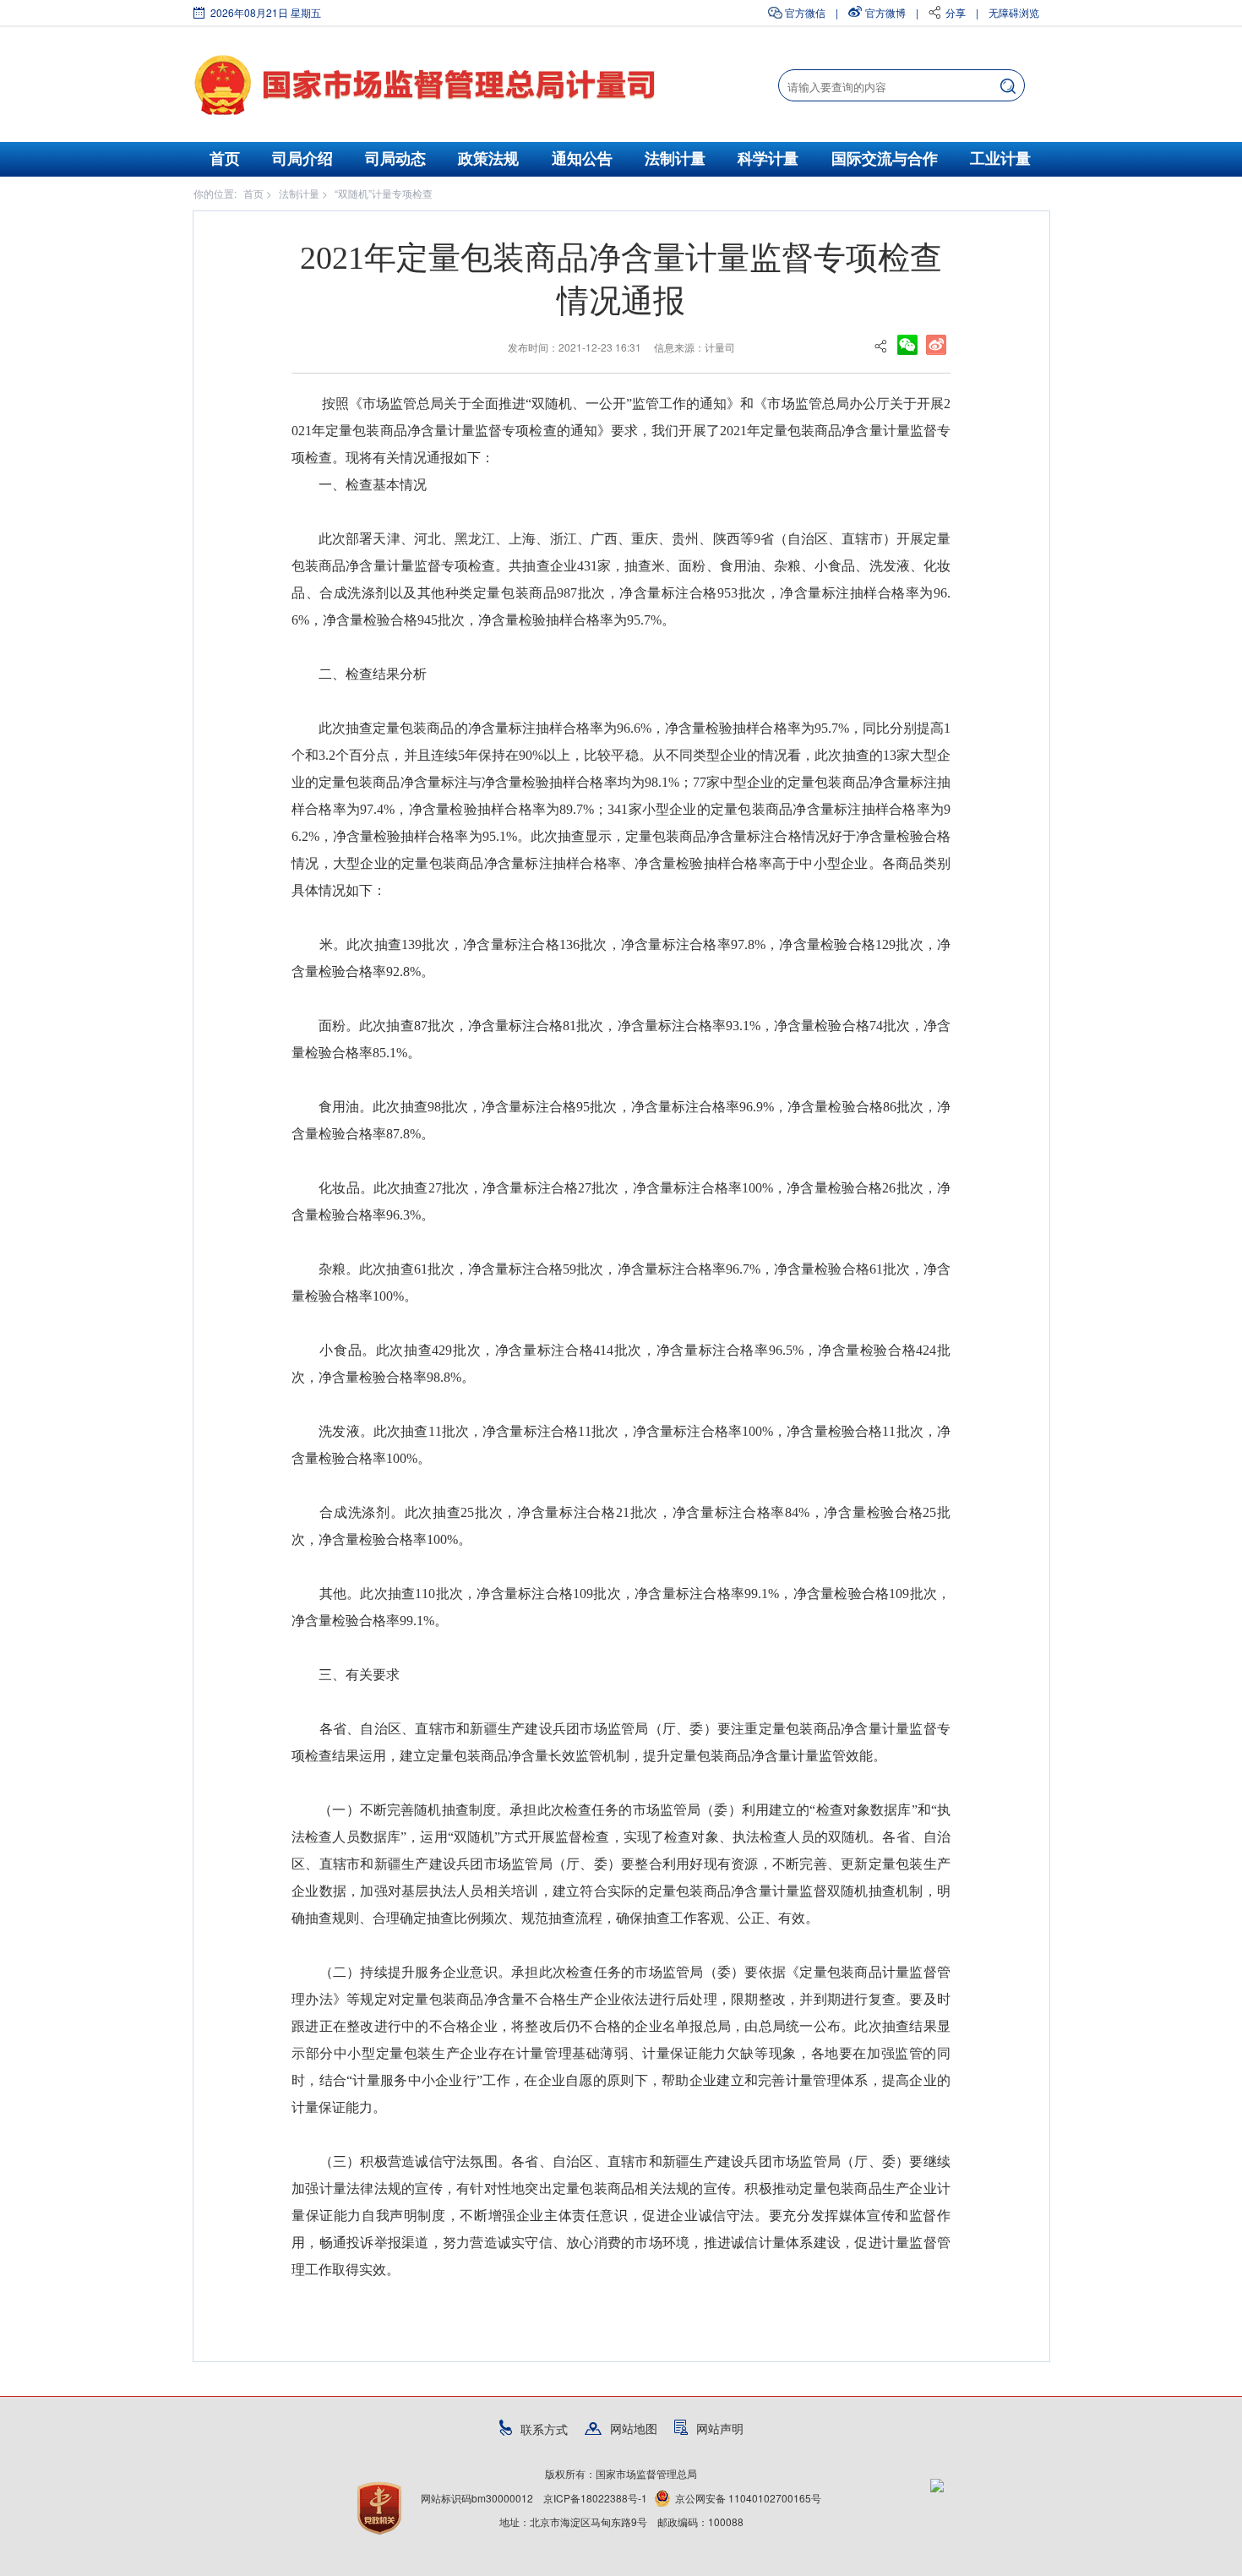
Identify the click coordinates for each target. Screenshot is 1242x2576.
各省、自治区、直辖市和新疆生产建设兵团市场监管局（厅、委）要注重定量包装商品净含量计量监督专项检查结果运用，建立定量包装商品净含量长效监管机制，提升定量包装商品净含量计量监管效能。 (621, 1742)
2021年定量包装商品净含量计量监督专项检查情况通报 (621, 279)
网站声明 (720, 2428)
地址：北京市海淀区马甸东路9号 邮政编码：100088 (621, 2521)
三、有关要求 (359, 1675)
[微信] (907, 343)
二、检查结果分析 (366, 674)
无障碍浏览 (1014, 12)
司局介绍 (302, 159)
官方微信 (805, 12)
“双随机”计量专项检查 (384, 193)
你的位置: (215, 193)
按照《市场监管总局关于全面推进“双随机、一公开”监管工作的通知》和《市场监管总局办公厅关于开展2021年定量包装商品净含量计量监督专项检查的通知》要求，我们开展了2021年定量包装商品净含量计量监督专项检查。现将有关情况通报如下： (621, 431)
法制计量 (675, 159)
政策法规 (488, 159)
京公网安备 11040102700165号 (748, 2498)
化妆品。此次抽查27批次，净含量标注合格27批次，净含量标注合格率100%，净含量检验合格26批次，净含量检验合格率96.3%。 (621, 1201)
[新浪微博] (936, 343)
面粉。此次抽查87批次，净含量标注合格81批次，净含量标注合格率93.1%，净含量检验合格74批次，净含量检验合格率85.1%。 (621, 1039)
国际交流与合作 (885, 159)
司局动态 (395, 159)
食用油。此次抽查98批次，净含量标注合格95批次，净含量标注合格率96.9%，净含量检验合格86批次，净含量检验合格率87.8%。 (621, 1120)
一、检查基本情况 (373, 485)
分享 (956, 12)
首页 (225, 159)
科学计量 (768, 159)
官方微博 (885, 12)
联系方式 (544, 2429)
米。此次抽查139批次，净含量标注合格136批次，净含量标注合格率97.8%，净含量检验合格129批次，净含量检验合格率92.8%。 (621, 958)
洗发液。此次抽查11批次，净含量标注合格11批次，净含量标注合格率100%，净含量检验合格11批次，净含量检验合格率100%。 (621, 1445)
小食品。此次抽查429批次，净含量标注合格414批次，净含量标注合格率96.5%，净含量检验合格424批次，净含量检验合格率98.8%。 (621, 1364)
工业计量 (1000, 159)
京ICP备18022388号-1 (595, 2498)
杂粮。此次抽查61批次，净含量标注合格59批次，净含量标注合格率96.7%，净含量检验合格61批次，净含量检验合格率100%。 (621, 1283)
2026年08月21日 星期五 (266, 12)
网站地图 (634, 2428)
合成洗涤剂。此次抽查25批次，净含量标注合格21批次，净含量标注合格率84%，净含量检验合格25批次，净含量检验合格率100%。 (621, 1526)
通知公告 (582, 159)
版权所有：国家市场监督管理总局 (621, 2473)
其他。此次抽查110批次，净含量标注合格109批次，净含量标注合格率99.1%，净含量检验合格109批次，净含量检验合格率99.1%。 (621, 1607)
